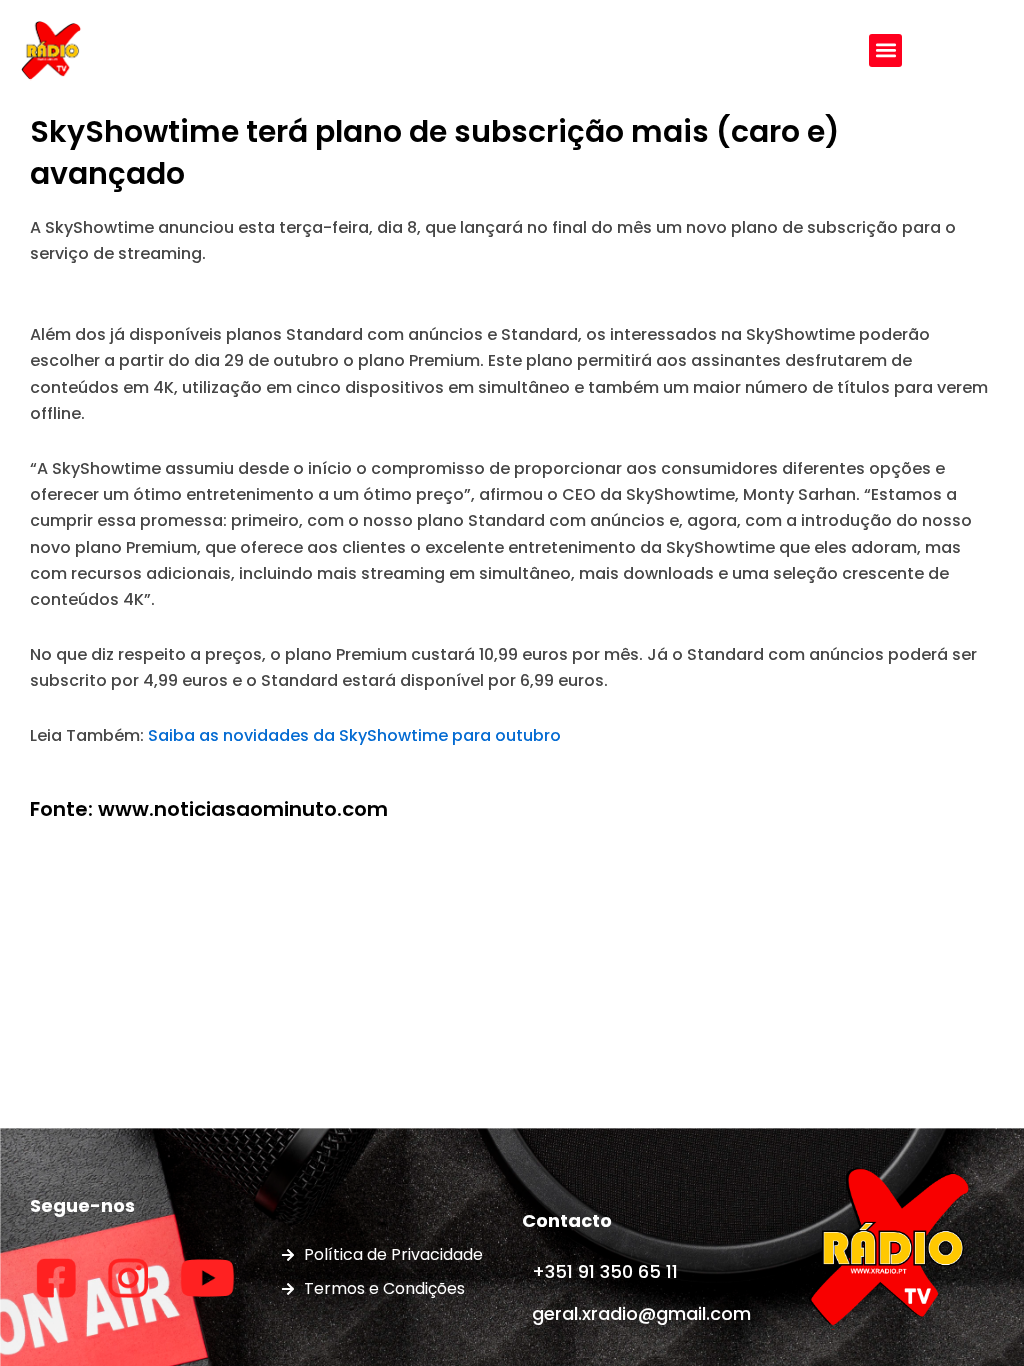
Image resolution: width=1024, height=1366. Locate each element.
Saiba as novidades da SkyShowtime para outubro (354, 735)
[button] (885, 50)
